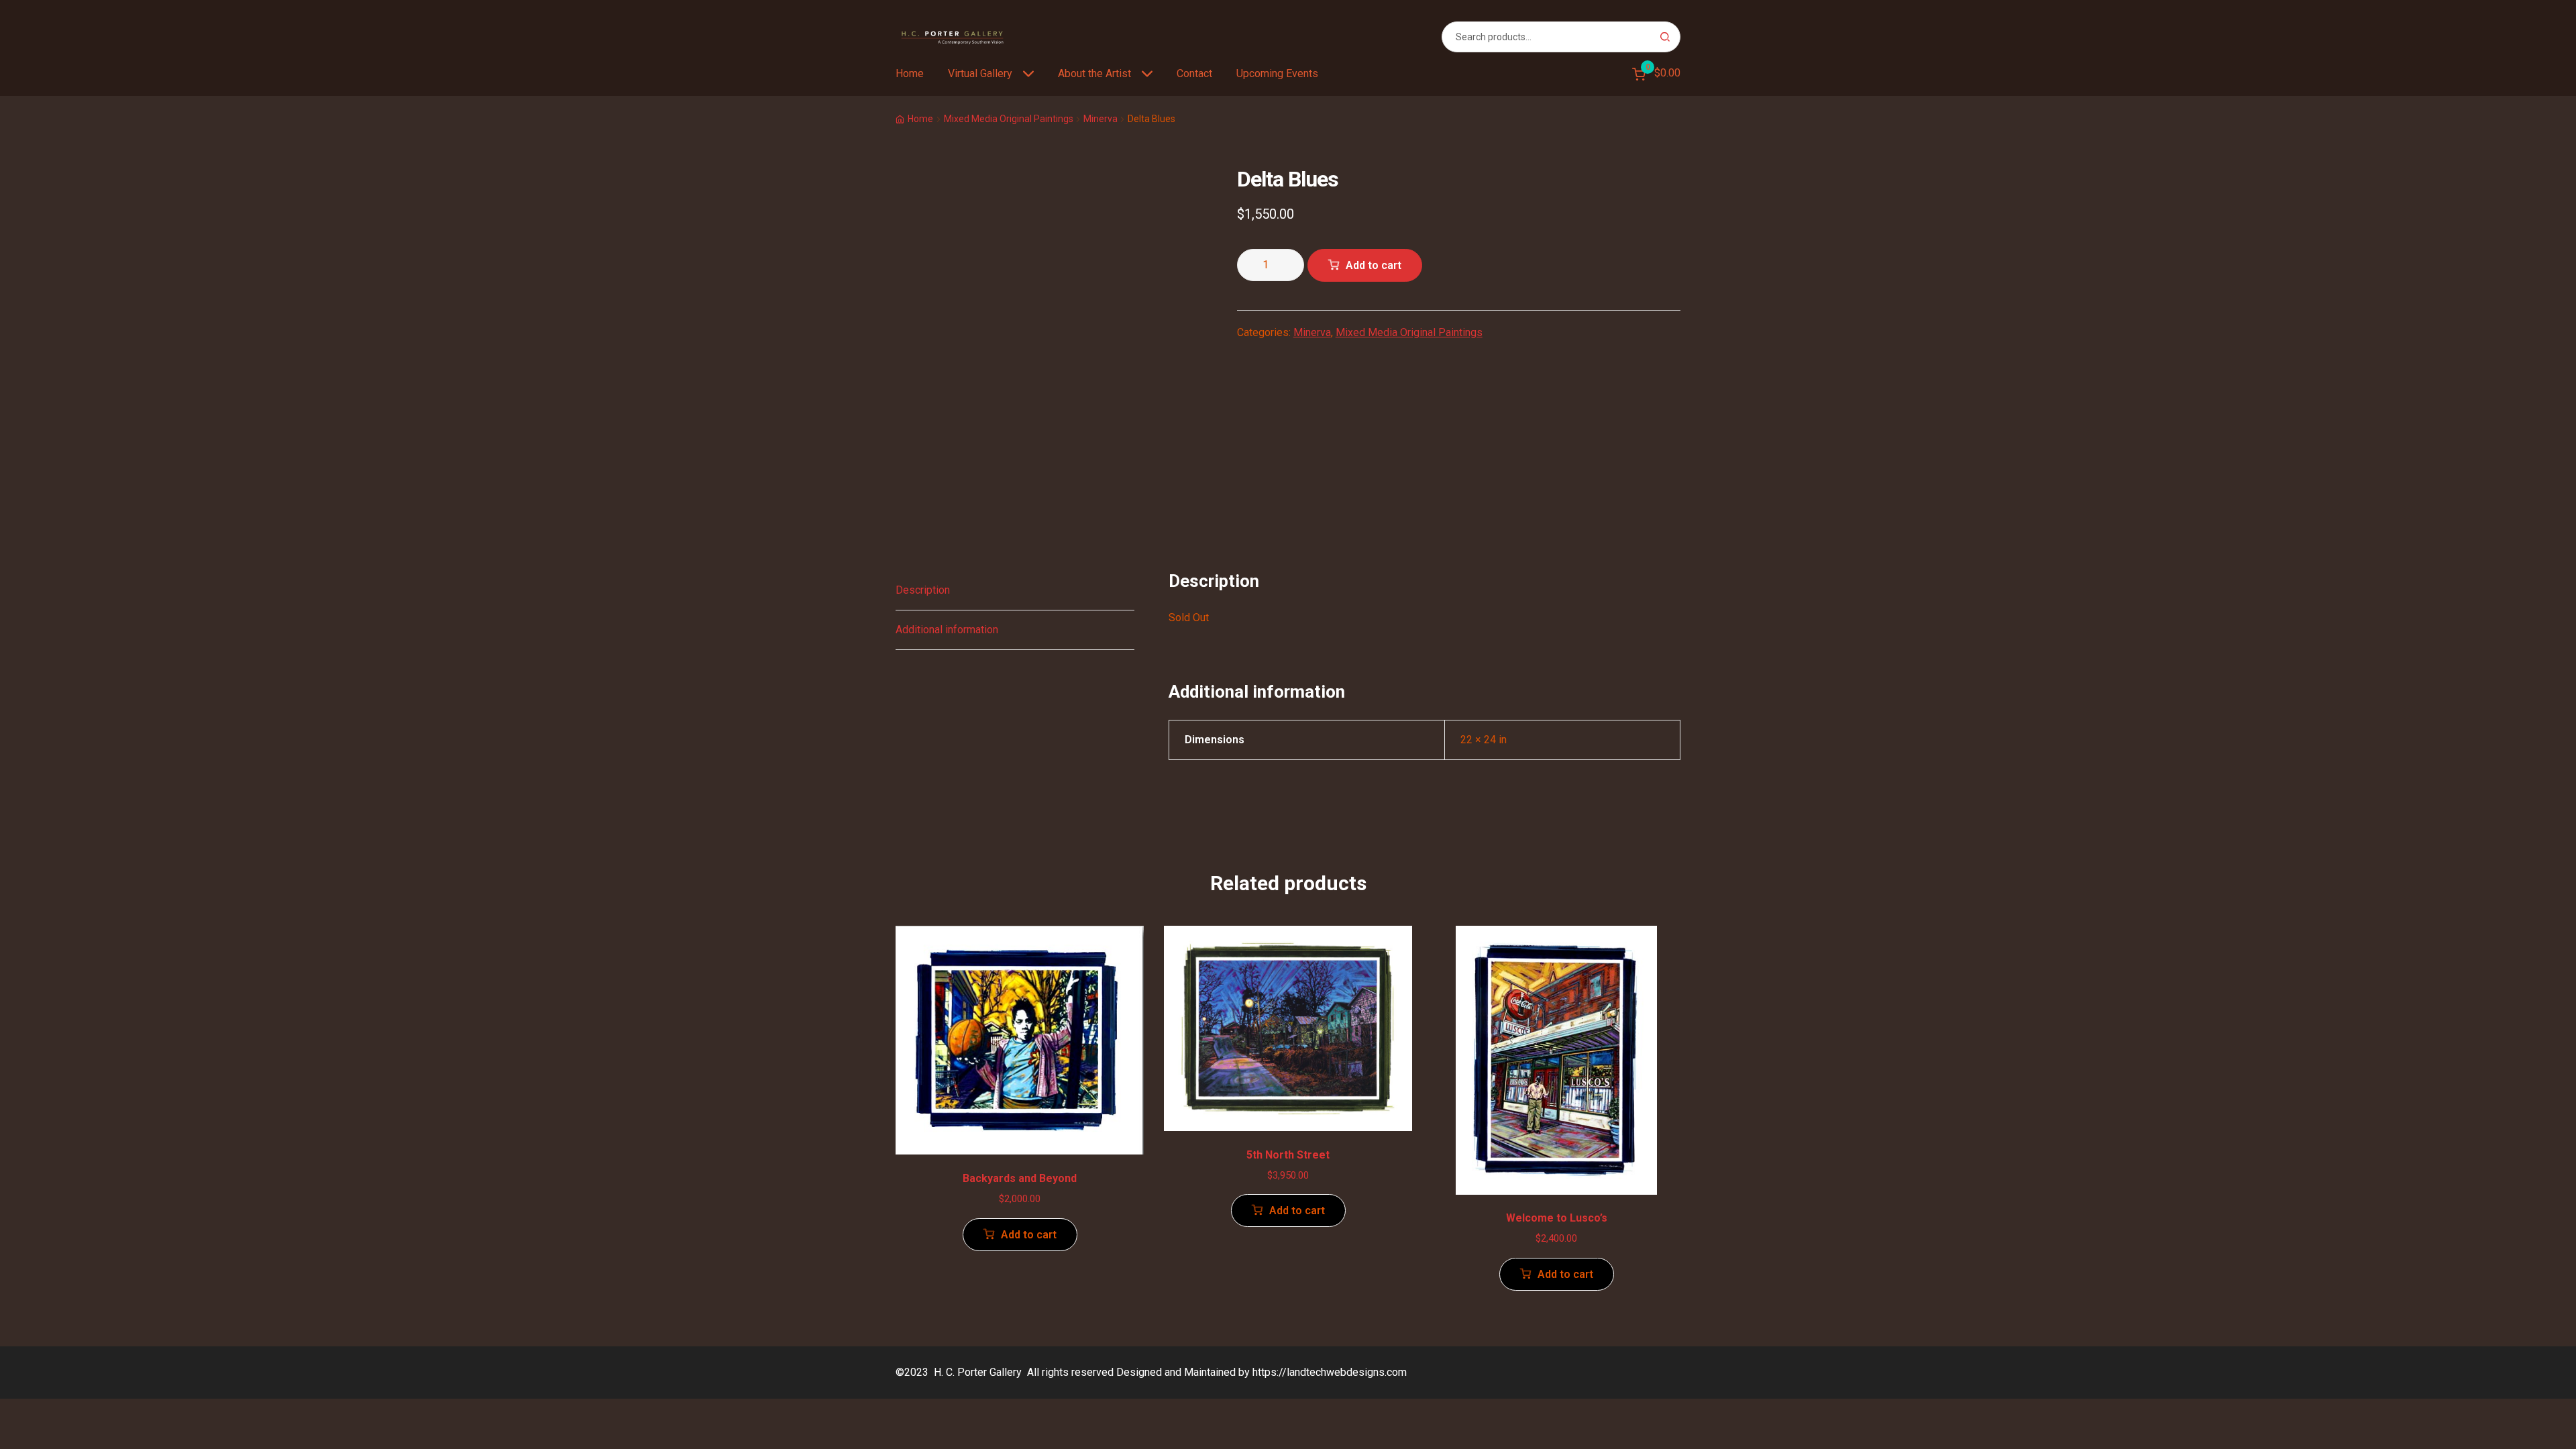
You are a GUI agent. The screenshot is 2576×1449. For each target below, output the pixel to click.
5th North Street (1288, 1155)
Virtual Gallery (980, 73)
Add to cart (1374, 265)
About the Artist (1094, 73)
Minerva (1101, 119)
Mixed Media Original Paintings (1009, 119)
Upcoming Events (1277, 73)
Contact (1194, 73)
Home (910, 73)
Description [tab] (923, 590)
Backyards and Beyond (1020, 1178)
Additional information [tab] (947, 630)
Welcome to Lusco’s (1557, 1218)
